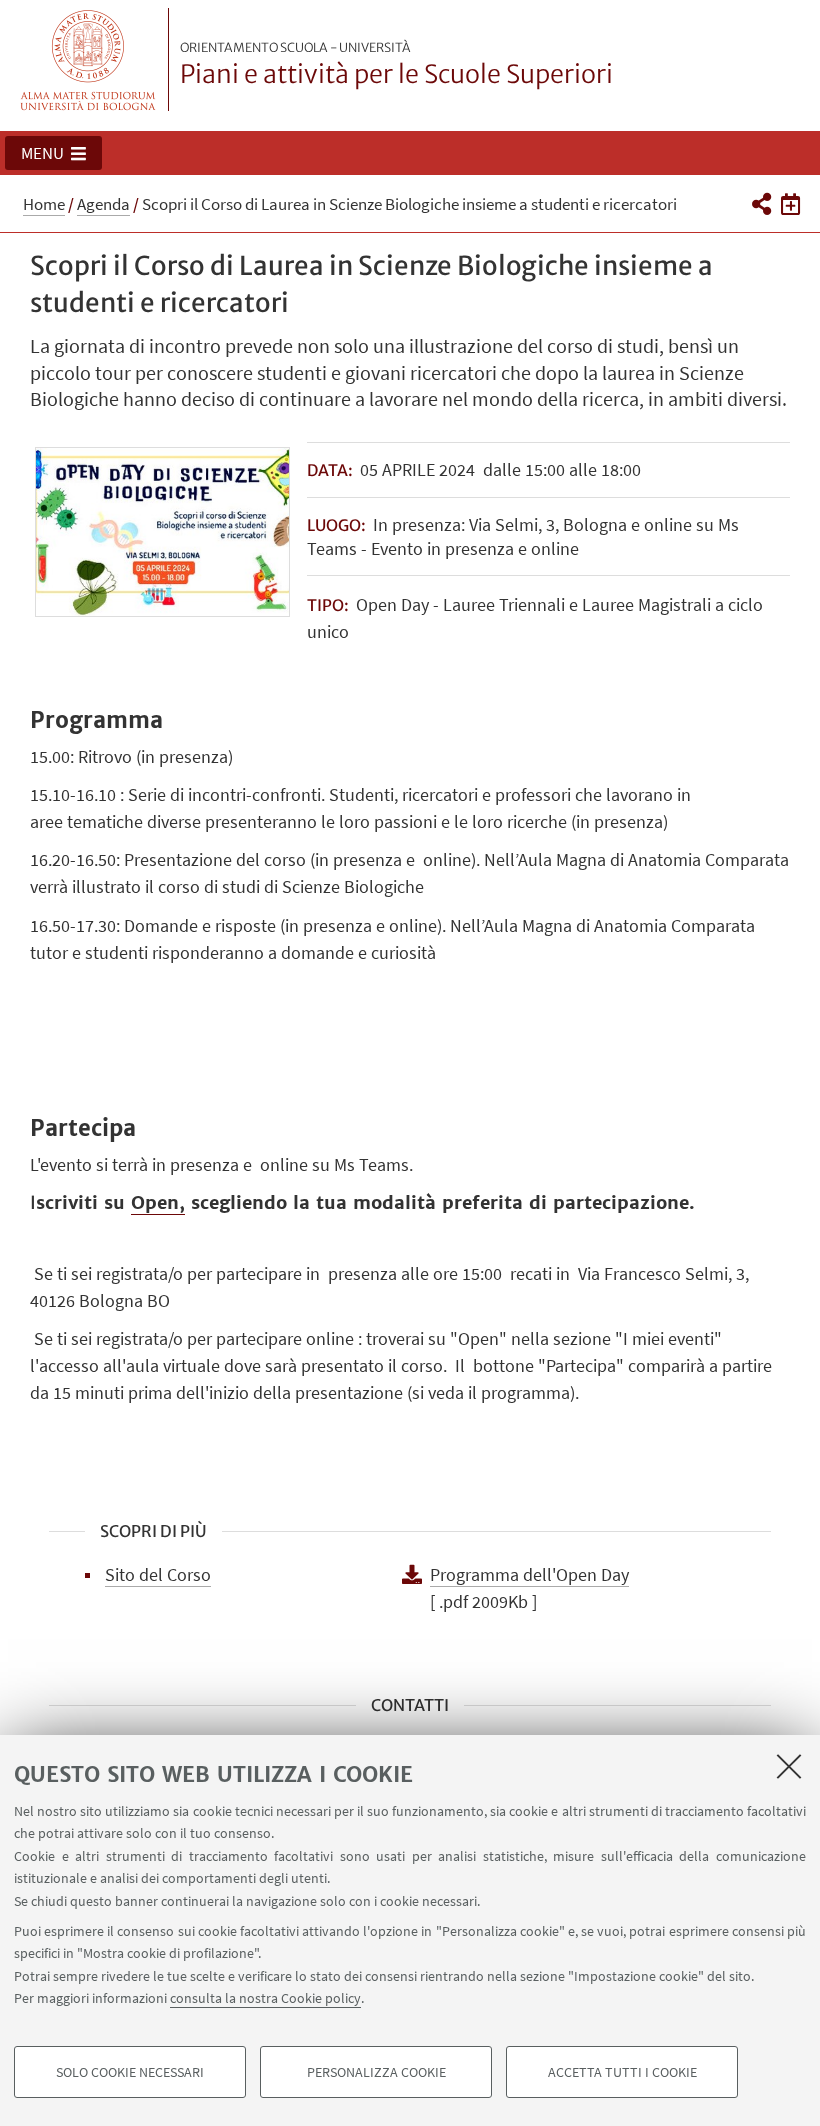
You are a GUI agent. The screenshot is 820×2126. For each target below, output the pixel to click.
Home (44, 204)
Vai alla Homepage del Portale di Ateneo (88, 59)
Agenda (103, 204)
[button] (53, 153)
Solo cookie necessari (130, 2072)
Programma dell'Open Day (529, 1574)
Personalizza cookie (376, 2072)
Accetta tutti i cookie (622, 2072)
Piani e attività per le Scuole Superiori (396, 65)
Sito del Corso (158, 1574)
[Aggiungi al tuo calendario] (790, 203)
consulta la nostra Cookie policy (265, 1998)
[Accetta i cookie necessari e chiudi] (789, 1766)
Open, (158, 1202)
